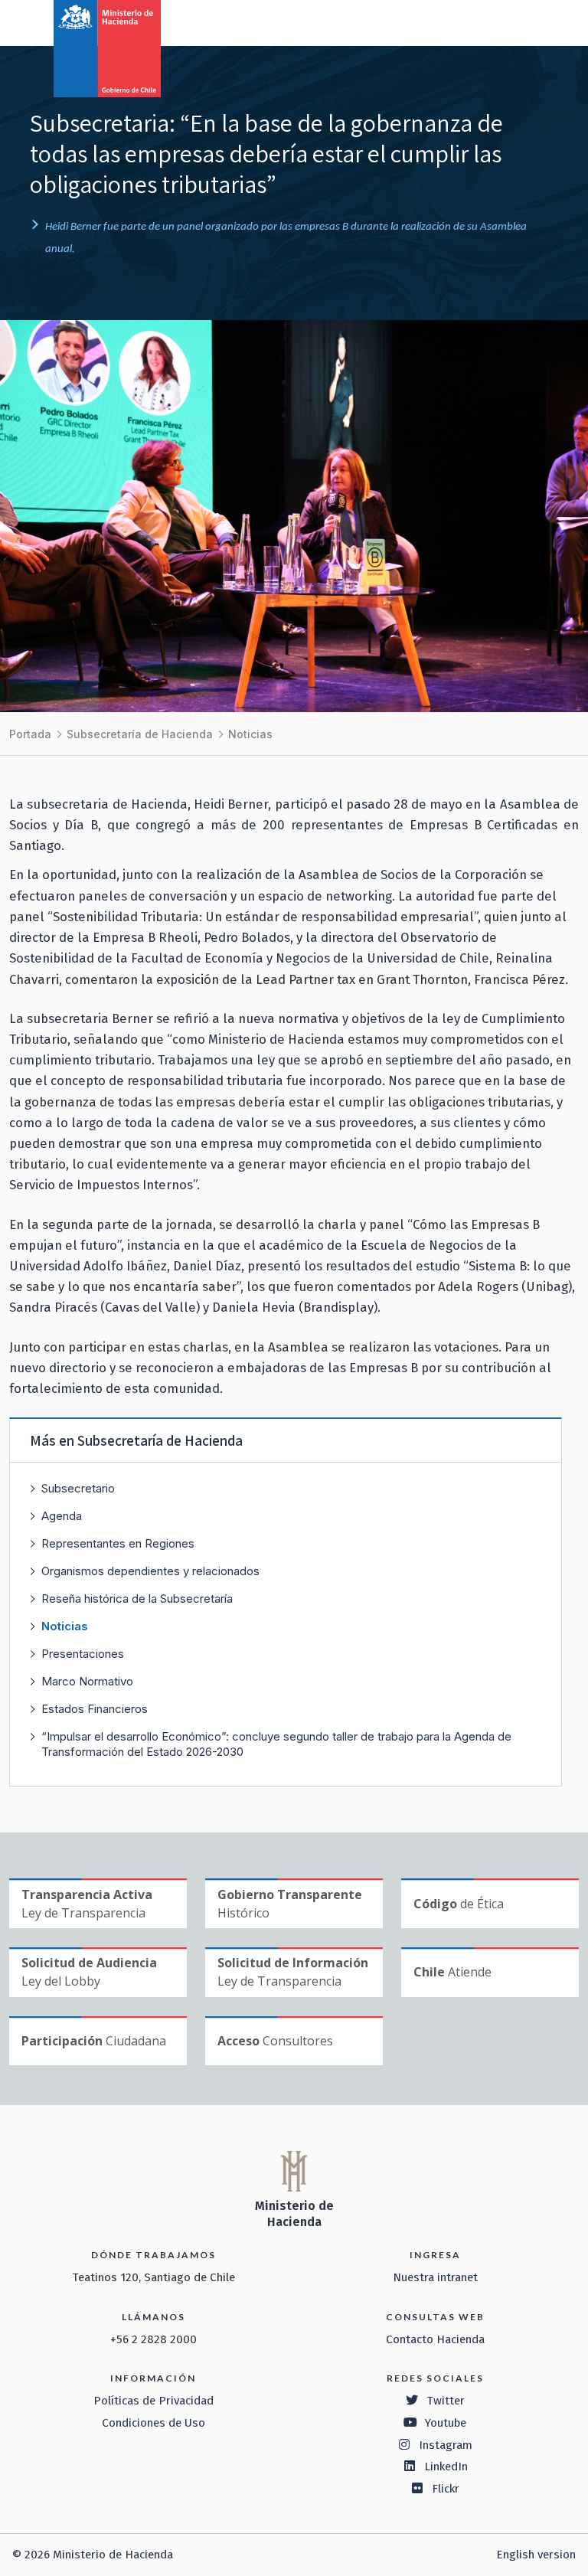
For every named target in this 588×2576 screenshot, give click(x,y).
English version (536, 2555)
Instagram (446, 2445)
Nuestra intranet (435, 2277)
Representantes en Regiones (118, 1543)
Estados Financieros (95, 1709)
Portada (30, 734)
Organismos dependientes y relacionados (150, 1571)
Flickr (446, 2489)
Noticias (250, 734)
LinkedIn (446, 2466)
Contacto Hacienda (435, 2339)
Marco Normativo (87, 1681)
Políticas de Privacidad (154, 2401)
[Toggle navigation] (513, 21)
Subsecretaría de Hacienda (140, 734)
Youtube (446, 2423)
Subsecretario (78, 1488)
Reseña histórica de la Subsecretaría (137, 1599)
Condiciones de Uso (154, 2423)
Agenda (62, 1516)
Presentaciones (83, 1654)
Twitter (446, 2401)
